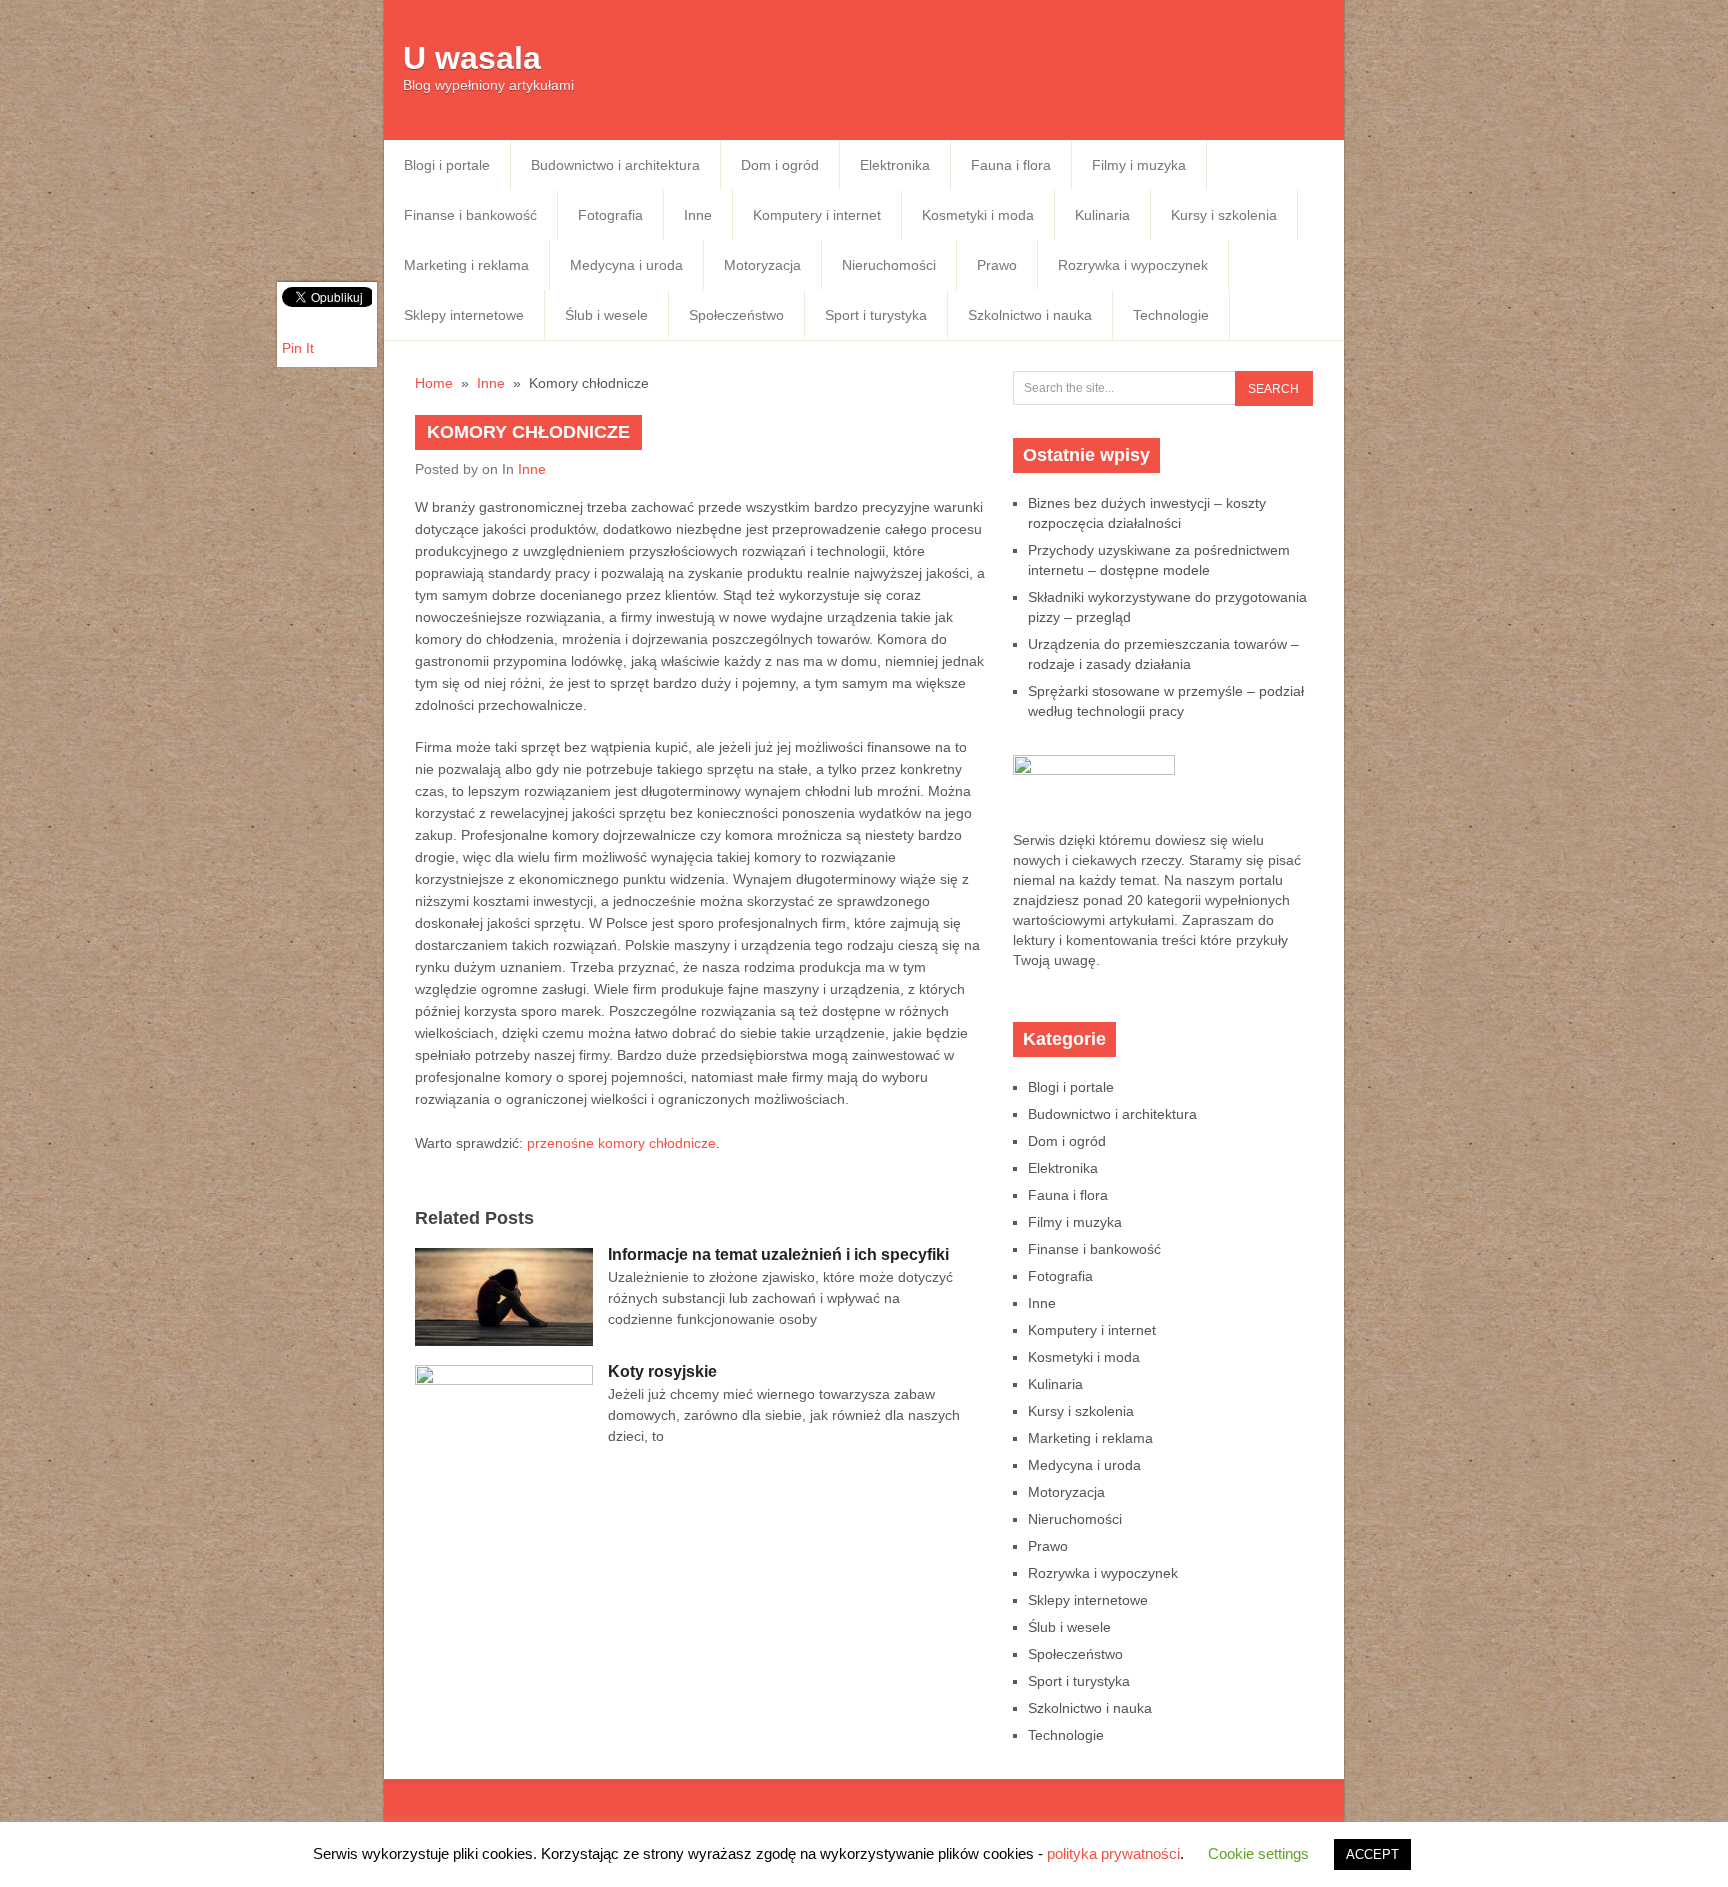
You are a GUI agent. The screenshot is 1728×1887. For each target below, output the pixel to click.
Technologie (1171, 315)
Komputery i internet (817, 215)
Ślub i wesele (606, 315)
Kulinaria (1102, 215)
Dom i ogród (780, 165)
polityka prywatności (1113, 1853)
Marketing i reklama (466, 265)
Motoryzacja (762, 265)
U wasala (472, 58)
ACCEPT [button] (1372, 1854)
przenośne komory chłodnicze (621, 1143)
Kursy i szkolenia (1224, 215)
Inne (698, 215)
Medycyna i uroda (626, 265)
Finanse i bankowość (470, 215)
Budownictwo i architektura (615, 165)
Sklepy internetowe (464, 315)
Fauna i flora (1011, 165)
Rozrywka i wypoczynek (1133, 265)
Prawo (997, 265)
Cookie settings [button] (1258, 1853)
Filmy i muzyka (1139, 165)
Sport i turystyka (876, 315)
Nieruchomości (889, 265)
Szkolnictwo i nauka (1030, 315)
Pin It (298, 348)
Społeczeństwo (736, 315)
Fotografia (610, 215)
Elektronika (895, 165)
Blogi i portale (447, 165)
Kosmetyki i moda (978, 215)
